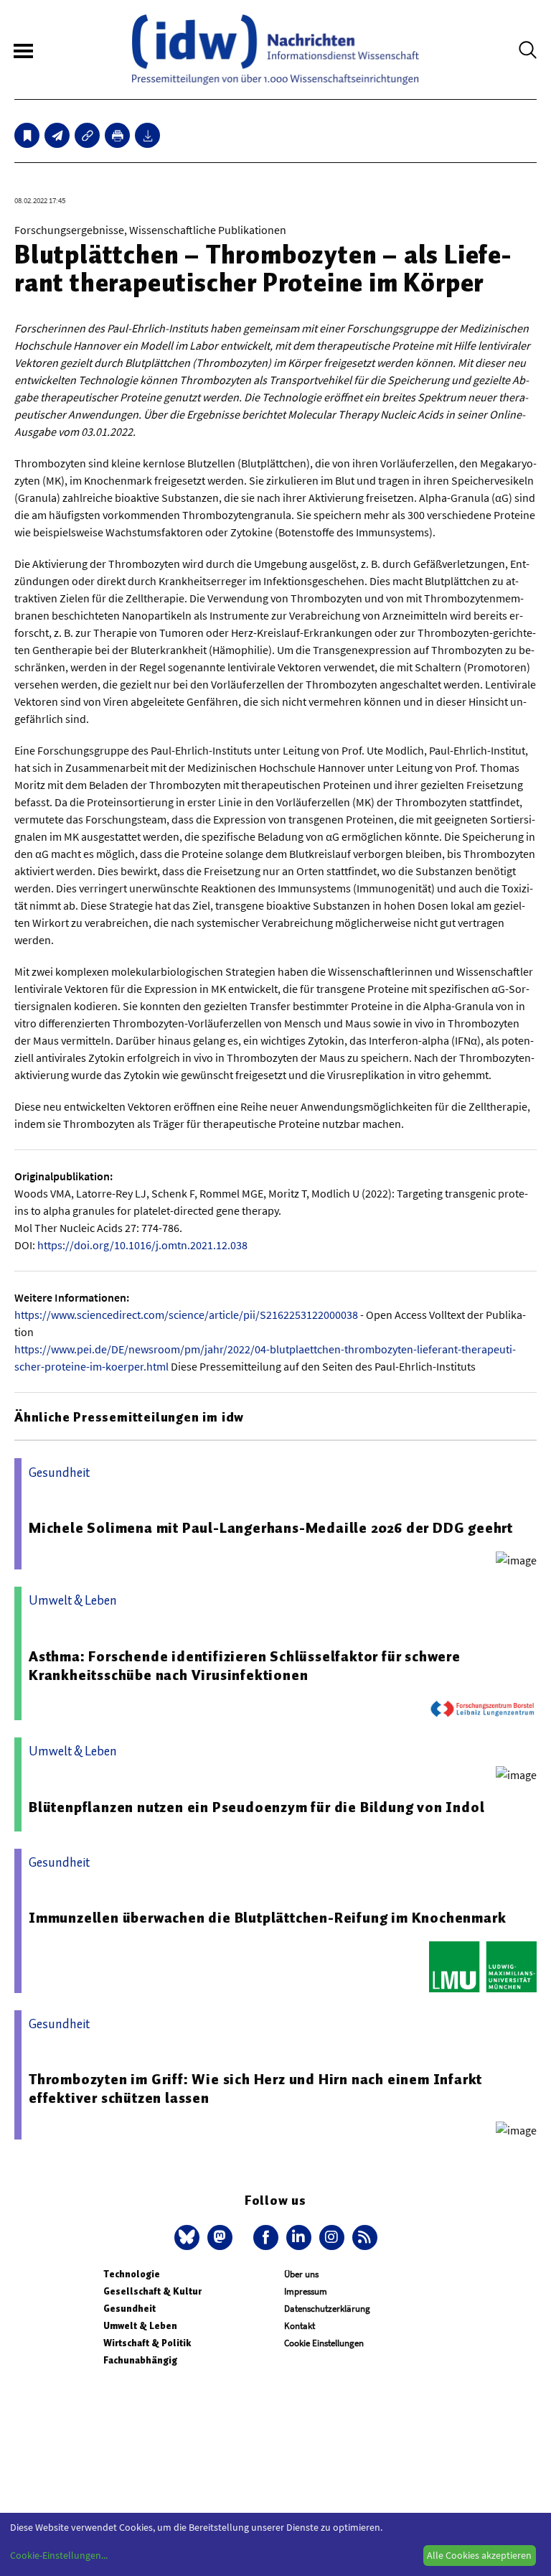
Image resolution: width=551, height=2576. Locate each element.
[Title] (87, 135)
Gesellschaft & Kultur (152, 2291)
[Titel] (27, 135)
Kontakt (300, 2326)
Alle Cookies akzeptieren (479, 2555)
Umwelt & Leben (140, 2326)
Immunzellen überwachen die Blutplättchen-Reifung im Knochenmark (267, 1918)
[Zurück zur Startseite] (275, 50)
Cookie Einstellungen (324, 2343)
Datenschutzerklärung (327, 2309)
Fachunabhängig (140, 2360)
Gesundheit (129, 2309)
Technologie (132, 2274)
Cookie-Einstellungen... (59, 2555)
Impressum (306, 2291)
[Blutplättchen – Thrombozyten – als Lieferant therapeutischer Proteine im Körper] (57, 135)
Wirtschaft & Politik (147, 2343)
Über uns (301, 2274)
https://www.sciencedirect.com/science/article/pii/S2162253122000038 (186, 1315)
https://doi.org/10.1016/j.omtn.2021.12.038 (142, 1245)
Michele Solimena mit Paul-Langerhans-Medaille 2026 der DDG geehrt (271, 1528)
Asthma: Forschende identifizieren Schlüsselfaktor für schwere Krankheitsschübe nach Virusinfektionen (245, 1666)
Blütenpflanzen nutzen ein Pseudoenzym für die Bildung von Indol (256, 1807)
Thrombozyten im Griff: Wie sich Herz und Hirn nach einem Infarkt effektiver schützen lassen (255, 2089)
